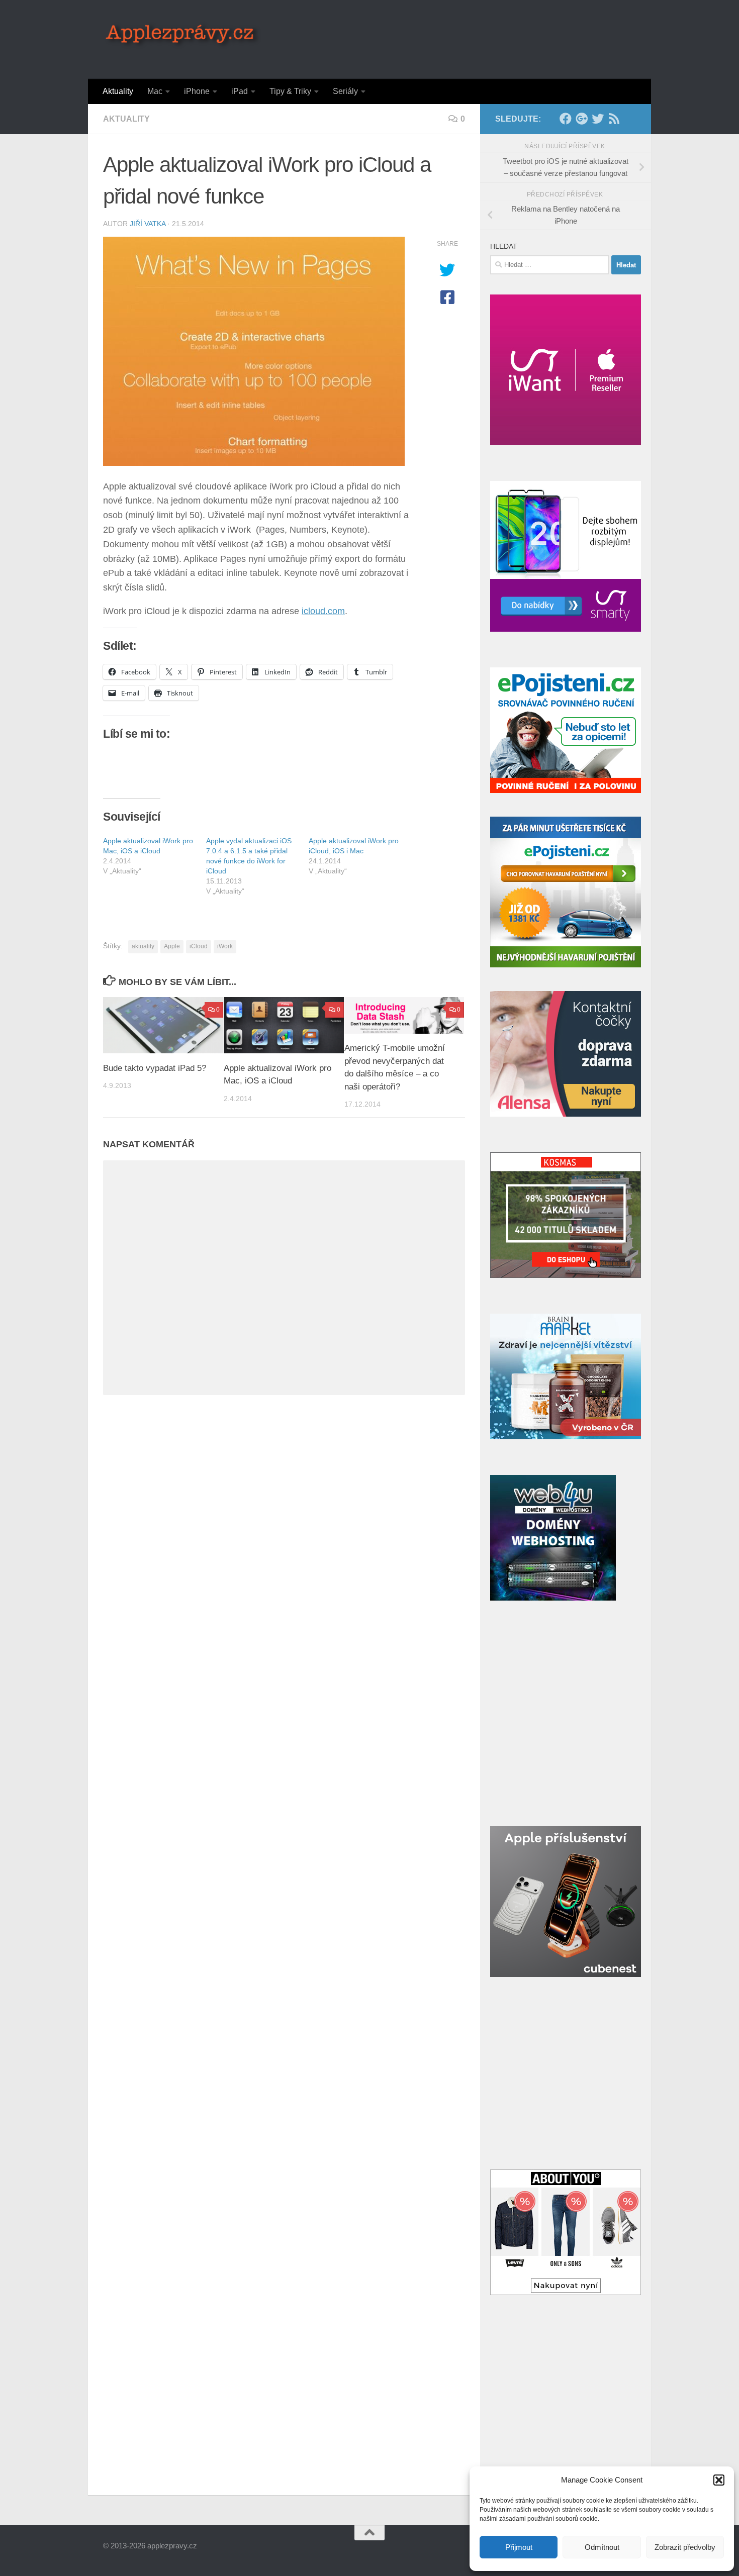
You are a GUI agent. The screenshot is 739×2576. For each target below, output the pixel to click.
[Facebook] (566, 119)
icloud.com (323, 611)
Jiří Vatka (148, 224)
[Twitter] (598, 119)
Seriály (345, 91)
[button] (719, 2480)
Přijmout (519, 2547)
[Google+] (582, 119)
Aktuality (118, 91)
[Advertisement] (453, 38)
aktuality (143, 946)
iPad (240, 91)
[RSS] (614, 119)
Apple (172, 946)
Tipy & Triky (290, 91)
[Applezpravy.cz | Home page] (183, 35)
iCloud (199, 946)
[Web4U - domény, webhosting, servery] (553, 1598)
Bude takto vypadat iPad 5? (155, 1068)
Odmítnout (602, 2547)
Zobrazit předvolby (685, 2547)
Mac (155, 91)
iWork (225, 946)
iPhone (197, 91)
